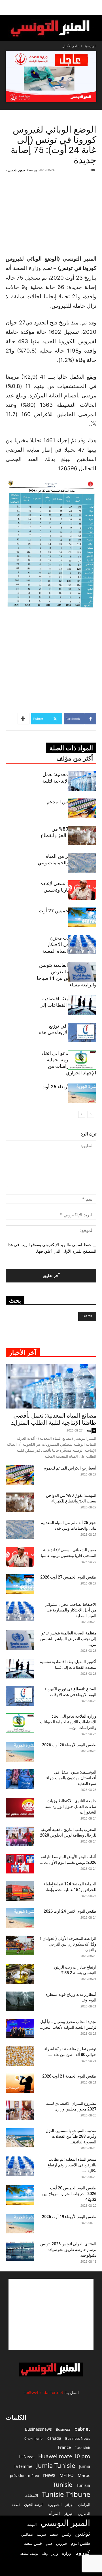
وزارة (67, 2553)
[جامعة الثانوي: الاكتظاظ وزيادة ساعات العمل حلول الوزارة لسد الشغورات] (20, 1808)
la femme (23, 2466)
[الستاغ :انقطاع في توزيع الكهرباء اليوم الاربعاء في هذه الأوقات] (82, 1033)
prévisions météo (25, 2476)
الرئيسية (90, 46)
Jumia (85, 2466)
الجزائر (70, 2505)
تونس (83, 2533)
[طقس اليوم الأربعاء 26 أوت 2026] (82, 1093)
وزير (55, 2553)
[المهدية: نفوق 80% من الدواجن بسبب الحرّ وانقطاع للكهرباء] (82, 836)
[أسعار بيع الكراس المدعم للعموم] (82, 808)
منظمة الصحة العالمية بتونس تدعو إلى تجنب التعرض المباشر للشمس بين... (68, 1639)
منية (89, 1430)
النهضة (32, 2524)
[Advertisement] (57, 213)
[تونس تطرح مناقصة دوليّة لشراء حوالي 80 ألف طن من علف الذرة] (20, 2056)
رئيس (66, 2534)
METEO (67, 2475)
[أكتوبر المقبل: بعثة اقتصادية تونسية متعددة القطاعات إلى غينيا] (82, 1005)
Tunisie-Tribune (66, 2494)
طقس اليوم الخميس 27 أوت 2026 (68, 1577)
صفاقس (27, 2534)
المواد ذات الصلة (71, 748)
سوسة (41, 2534)
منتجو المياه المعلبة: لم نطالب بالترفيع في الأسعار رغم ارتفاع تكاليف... (72, 2165)
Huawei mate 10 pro (64, 2456)
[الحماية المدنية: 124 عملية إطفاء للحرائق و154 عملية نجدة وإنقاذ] (20, 1891)
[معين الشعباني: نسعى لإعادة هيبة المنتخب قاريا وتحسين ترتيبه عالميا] (82, 890)
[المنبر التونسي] (51, 29)
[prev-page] (91, 1114)
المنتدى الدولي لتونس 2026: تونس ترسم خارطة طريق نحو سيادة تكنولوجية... (68, 2250)
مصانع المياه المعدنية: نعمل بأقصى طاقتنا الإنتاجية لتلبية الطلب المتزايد (54, 1419)
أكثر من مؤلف (75, 758)
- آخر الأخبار (71, 46)
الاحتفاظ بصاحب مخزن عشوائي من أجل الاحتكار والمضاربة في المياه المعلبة (70, 1610)
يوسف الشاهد (29, 2554)
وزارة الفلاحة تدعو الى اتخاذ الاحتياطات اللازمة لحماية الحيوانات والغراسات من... (68, 1722)
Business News (78, 2438)
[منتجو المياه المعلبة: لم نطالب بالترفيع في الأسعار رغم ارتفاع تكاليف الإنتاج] (20, 2166)
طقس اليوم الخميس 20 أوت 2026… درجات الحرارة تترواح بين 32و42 (69, 2194)
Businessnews (38, 2429)
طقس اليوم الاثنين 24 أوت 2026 (70, 1911)
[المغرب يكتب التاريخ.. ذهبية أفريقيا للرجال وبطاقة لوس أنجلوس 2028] (20, 1836)
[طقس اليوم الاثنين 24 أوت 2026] (20, 1918)
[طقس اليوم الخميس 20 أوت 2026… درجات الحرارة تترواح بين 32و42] (20, 2195)
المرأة (54, 2513)
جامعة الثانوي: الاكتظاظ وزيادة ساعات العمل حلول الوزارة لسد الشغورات (71, 1806)
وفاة (45, 2553)
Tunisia (83, 2485)
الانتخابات (31, 2495)
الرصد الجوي (34, 2504)
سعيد (54, 2534)
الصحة (16, 2505)
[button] (94, 8)
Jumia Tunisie (56, 2465)
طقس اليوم (80, 2543)
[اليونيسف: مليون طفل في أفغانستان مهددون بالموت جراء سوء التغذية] (20, 1779)
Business (63, 2429)
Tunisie (63, 2484)
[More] (24, 719)
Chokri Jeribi (34, 2438)
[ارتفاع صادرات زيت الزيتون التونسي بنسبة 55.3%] (20, 1974)
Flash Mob (82, 2448)
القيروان (69, 2514)
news (49, 2475)
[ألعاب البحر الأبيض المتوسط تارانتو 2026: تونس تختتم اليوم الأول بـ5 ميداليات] (20, 1864)
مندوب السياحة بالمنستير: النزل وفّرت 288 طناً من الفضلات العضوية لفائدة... (71, 2136)
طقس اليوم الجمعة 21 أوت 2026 (69, 2076)
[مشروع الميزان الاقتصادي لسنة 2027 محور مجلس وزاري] (20, 2110)
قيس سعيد (33, 2543)
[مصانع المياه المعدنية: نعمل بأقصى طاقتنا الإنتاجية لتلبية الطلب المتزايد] (82, 781)
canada (54, 2438)
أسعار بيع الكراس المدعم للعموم (70, 1468)
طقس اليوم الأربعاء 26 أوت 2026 (69, 1745)
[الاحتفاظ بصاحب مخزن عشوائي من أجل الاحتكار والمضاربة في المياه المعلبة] (82, 945)
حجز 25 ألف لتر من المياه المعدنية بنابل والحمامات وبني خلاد (67, 863)
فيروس (61, 2543)
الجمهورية (55, 2505)
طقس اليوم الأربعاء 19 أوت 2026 (69, 2217)
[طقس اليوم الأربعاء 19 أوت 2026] (20, 2224)
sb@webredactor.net (43, 2392)
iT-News (26, 2456)
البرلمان (84, 2505)
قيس (49, 2544)
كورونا (83, 2553)
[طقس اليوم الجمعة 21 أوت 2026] (20, 2083)
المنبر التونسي (65, 2523)
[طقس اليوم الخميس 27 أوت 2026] (82, 917)
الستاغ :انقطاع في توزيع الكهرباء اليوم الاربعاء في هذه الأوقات (68, 1032)
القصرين (84, 2514)
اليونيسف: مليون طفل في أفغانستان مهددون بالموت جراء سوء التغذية (71, 1778)
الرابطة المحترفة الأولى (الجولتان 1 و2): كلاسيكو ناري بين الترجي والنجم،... (68, 1944)
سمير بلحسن (17, 170)
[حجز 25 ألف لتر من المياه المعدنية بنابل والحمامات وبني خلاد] (82, 863)
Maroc (84, 2475)
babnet (82, 2429)
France (64, 2447)
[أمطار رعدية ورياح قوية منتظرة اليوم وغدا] (20, 2001)
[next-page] (82, 1114)
